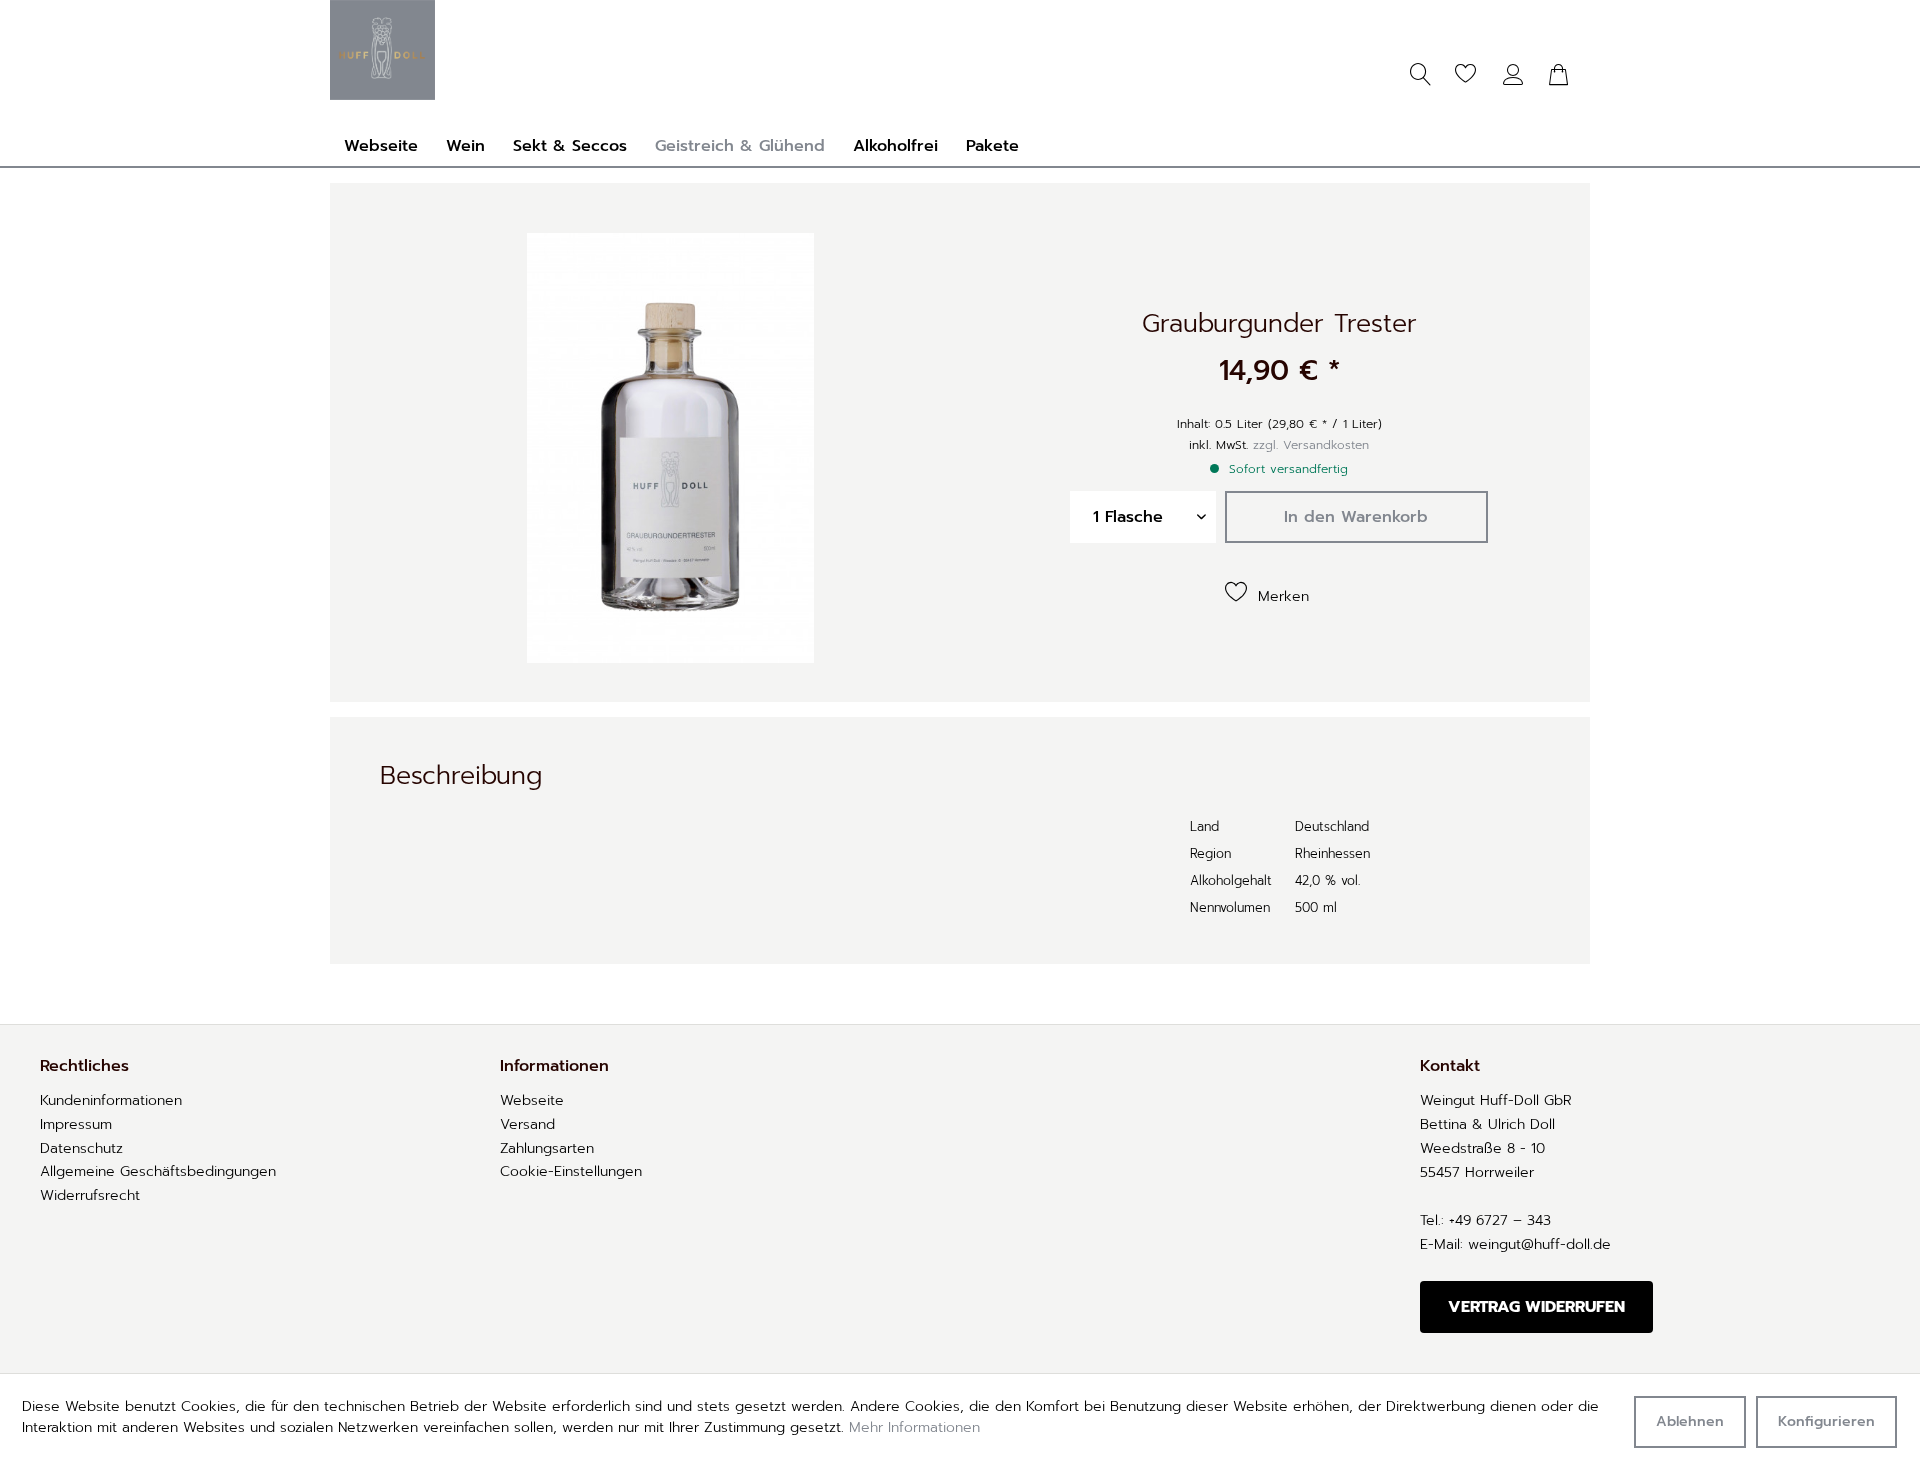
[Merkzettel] (1455, 75)
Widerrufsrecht (90, 1195)
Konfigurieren (1826, 1421)
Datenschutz (81, 1148)
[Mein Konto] (1515, 75)
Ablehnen (1690, 1421)
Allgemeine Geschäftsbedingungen (158, 1171)
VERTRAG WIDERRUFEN (1536, 1307)
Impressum (76, 1124)
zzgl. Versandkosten (1311, 445)
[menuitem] (1465, 74)
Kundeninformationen (111, 1100)
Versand (527, 1124)
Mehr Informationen (914, 1427)
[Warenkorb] (1560, 75)
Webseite (532, 1100)
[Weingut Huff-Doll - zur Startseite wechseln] (382, 50)
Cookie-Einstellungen (571, 1171)
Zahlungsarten (547, 1148)
